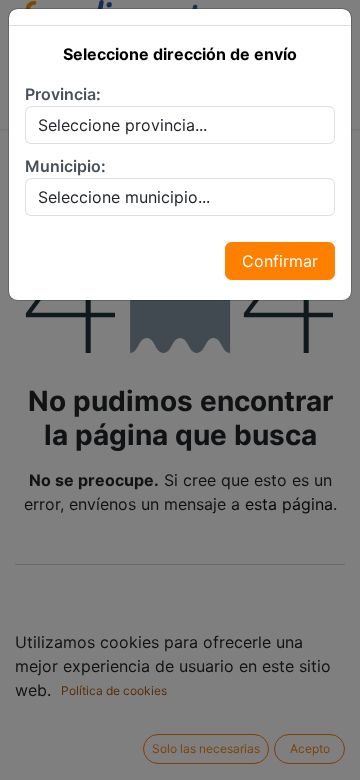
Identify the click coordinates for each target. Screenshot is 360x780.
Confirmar (280, 261)
